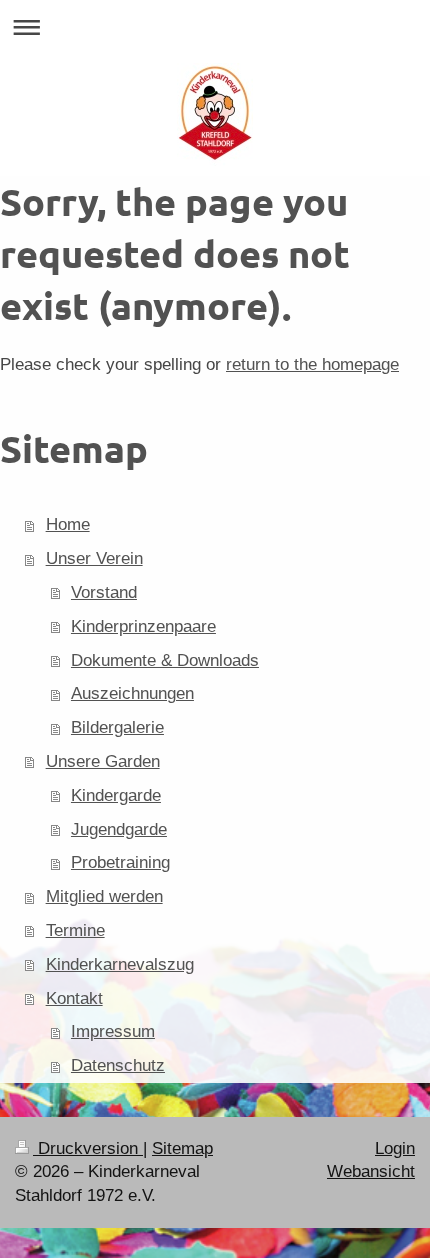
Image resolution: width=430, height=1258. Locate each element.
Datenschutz (118, 1065)
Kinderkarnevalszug (120, 964)
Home (68, 524)
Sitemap (182, 1148)
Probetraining (120, 862)
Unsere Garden (103, 761)
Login (395, 1148)
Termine (75, 930)
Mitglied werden (104, 896)
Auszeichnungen (132, 693)
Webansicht (371, 1171)
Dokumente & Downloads (165, 660)
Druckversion (88, 1148)
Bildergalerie (117, 727)
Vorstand (104, 592)
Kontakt (74, 998)
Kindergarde (116, 795)
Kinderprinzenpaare (143, 626)
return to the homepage (312, 364)
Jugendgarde (119, 829)
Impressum (113, 1031)
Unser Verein (94, 558)
